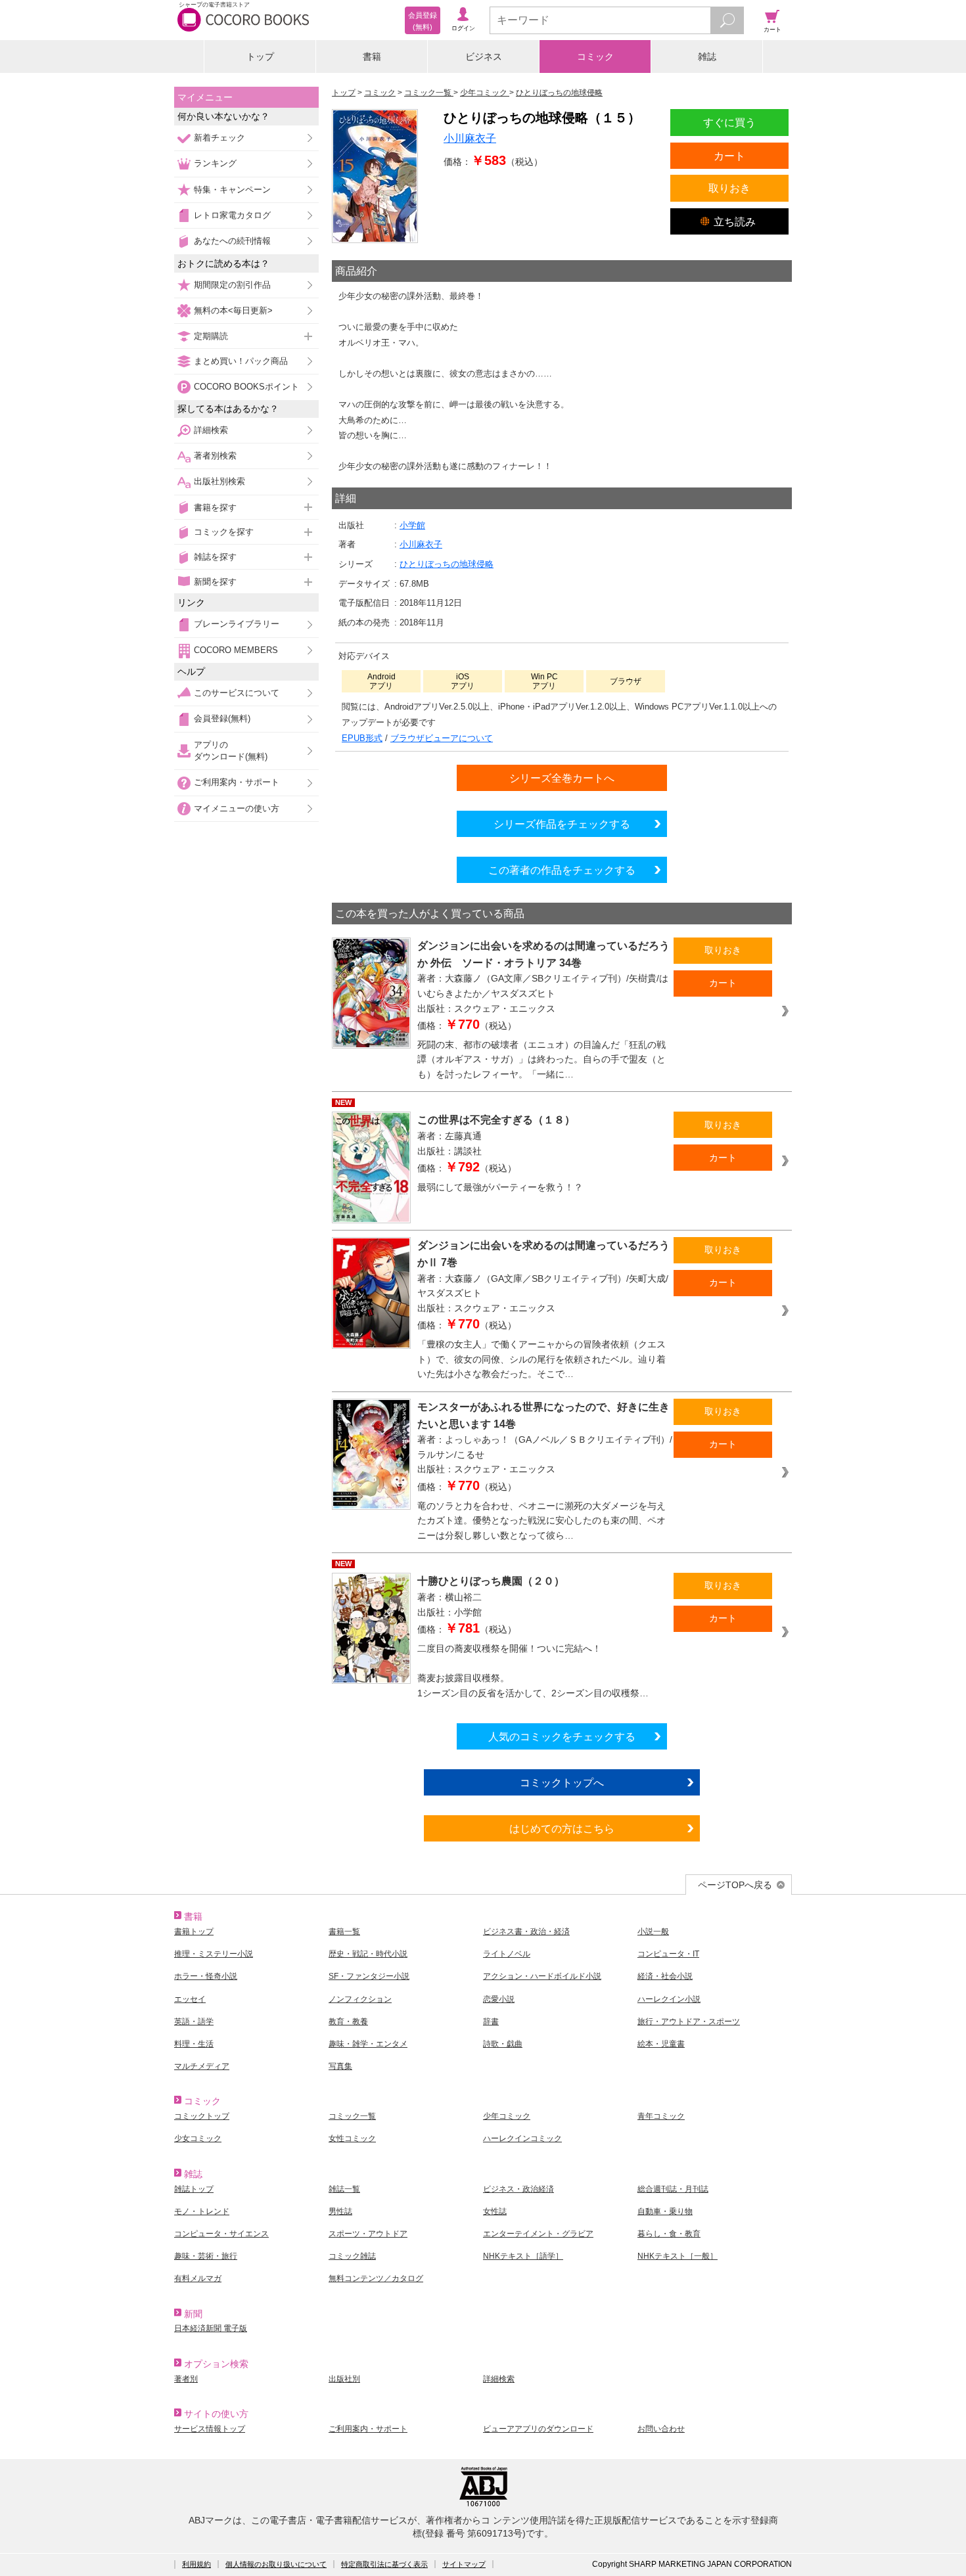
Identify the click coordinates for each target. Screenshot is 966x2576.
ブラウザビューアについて (442, 738)
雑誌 (707, 56)
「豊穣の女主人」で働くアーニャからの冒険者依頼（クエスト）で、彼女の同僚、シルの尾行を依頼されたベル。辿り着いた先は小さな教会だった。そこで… (541, 1359)
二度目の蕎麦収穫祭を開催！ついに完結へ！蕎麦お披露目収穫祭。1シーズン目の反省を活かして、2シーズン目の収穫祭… (533, 1671)
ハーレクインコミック (522, 2138)
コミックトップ (202, 2116)
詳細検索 (211, 430)
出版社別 (344, 2379)
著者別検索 (215, 456)
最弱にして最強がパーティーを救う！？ (500, 1187)
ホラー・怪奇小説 (206, 1976)
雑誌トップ (194, 2189)
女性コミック (352, 2138)
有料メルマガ (198, 2278)
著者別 (186, 2379)
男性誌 (340, 2211)
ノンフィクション (360, 1999)
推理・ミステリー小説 (214, 1954)
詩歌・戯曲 (503, 2044)
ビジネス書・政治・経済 (526, 1932)
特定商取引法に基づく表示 (384, 2564)
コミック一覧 (352, 2116)
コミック (595, 56)
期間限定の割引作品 (232, 285)
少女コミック (198, 2138)
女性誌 (495, 2211)
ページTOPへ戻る (735, 1885)
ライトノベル (507, 1954)
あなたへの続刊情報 (232, 241)
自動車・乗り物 (665, 2211)
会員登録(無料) (222, 718)
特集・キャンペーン (232, 190)
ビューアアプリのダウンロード (538, 2429)
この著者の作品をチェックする (562, 870)
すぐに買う (729, 122)
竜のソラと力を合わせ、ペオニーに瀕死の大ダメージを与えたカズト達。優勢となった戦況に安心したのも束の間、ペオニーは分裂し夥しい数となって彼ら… (541, 1521)
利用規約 (196, 2564)
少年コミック (507, 2116)
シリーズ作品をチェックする (562, 824)
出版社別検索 (219, 481)
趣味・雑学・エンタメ (368, 2044)
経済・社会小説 (665, 1976)
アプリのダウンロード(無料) (231, 751)
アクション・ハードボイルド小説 (542, 1976)
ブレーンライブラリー (237, 624)
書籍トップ (194, 1932)
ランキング (215, 163)
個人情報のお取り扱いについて (276, 2564)
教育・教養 (348, 2022)
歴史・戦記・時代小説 (368, 1954)
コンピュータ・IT (668, 1954)
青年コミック (661, 2116)
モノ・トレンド (202, 2211)
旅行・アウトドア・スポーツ (689, 2022)
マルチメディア (202, 2066)
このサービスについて (237, 693)
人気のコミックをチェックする (562, 1736)
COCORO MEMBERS (236, 650)
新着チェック (219, 138)
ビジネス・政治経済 (518, 2189)
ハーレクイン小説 (669, 1999)
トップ (260, 56)
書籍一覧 (344, 1932)
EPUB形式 (362, 738)
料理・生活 (194, 2044)
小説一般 (653, 1932)
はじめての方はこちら (562, 1828)
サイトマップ (464, 2564)
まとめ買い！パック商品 (241, 361)
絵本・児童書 (661, 2044)
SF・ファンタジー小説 (369, 1976)
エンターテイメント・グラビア (538, 2234)
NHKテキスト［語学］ (523, 2256)
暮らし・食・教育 (669, 2234)
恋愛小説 (499, 1999)
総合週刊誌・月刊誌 (673, 2189)
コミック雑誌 (352, 2256)
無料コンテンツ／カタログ (376, 2278)
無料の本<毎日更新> (233, 310)
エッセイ (190, 1999)
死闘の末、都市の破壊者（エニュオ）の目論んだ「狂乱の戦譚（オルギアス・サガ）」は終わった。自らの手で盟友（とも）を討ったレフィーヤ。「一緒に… (541, 1059)
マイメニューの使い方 (237, 808)
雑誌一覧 (344, 2189)
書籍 (372, 56)
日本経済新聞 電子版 (211, 2328)
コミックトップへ (562, 1782)
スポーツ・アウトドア (368, 2234)
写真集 (340, 2066)
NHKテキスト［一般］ (678, 2256)
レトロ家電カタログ (232, 215)
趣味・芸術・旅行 (206, 2256)
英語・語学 (194, 2022)
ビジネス (484, 56)
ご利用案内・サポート (237, 782)
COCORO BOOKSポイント (246, 387)
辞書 (491, 2022)
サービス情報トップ (210, 2429)
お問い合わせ (661, 2429)
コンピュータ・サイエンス (221, 2234)
